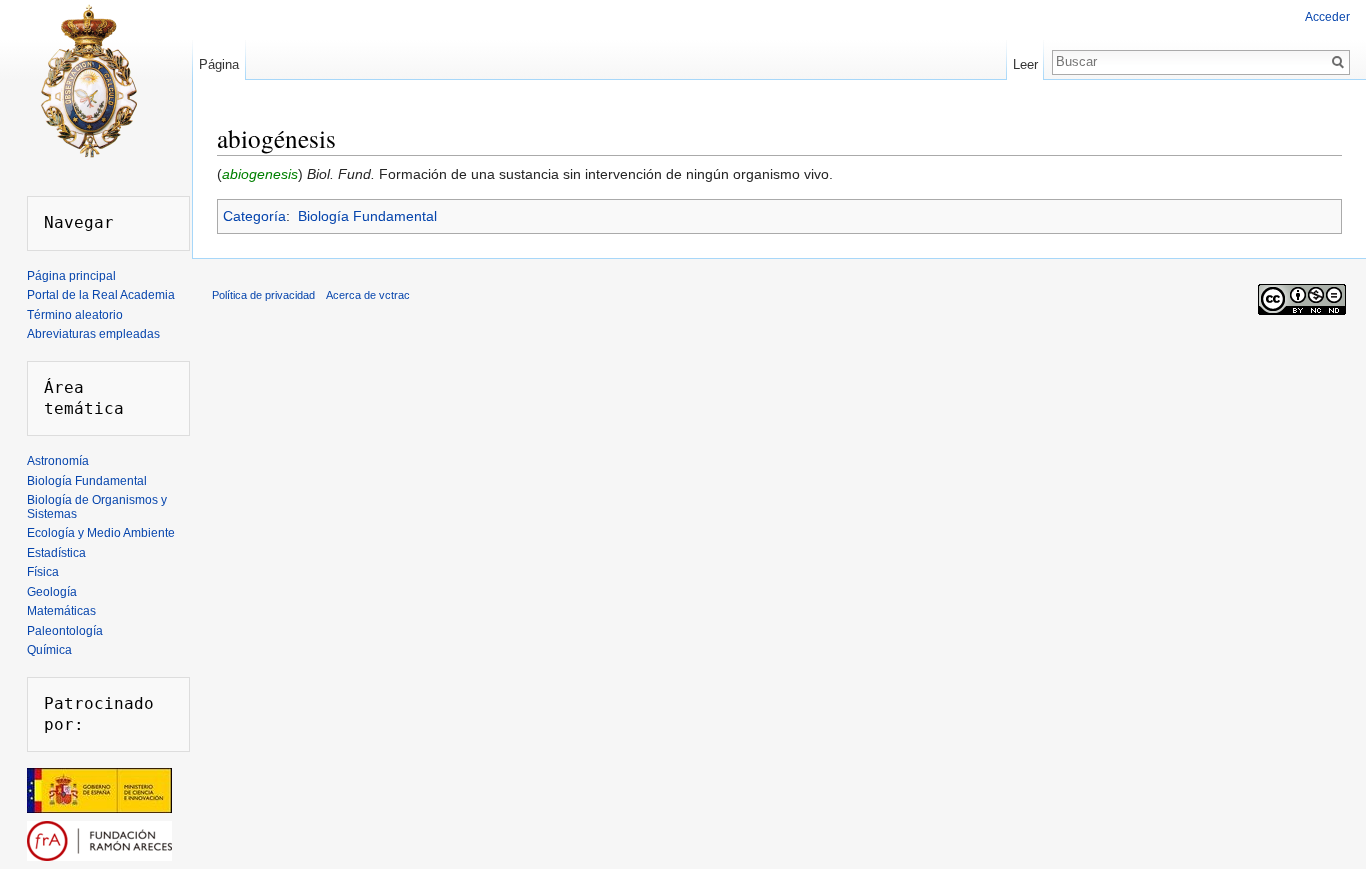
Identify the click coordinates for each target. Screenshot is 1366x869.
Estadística (56, 553)
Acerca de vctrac (368, 295)
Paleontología (65, 631)
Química (49, 650)
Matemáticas (61, 611)
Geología (52, 592)
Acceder (1327, 17)
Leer (1025, 64)
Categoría (254, 216)
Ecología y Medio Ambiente (101, 533)
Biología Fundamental (367, 216)
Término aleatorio (75, 315)
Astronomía (58, 461)
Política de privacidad (263, 295)
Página (219, 64)
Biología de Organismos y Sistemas (97, 507)
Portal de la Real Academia (101, 295)
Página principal (71, 276)
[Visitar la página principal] (88, 80)
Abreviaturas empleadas (93, 334)
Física (43, 572)
